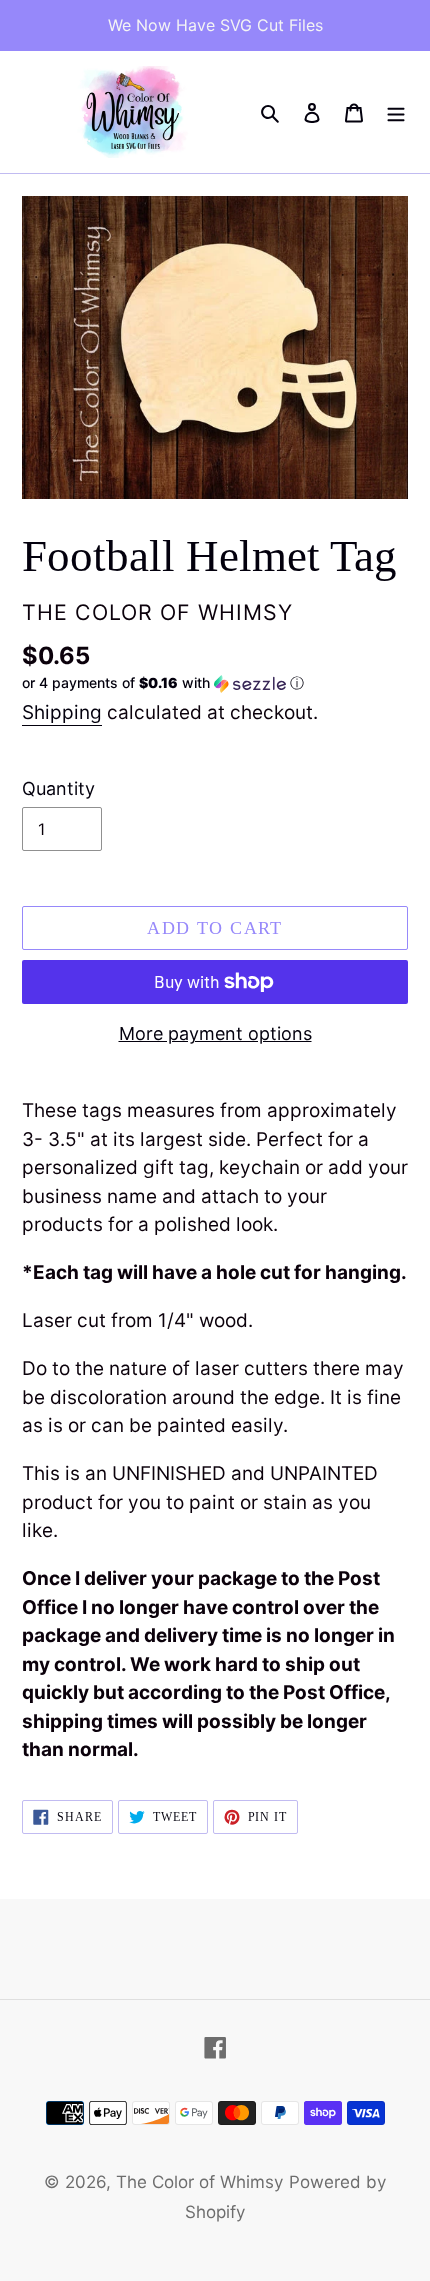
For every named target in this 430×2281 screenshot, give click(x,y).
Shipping (62, 712)
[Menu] (396, 112)
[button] (163, 683)
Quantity (58, 788)
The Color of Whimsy (199, 2182)
